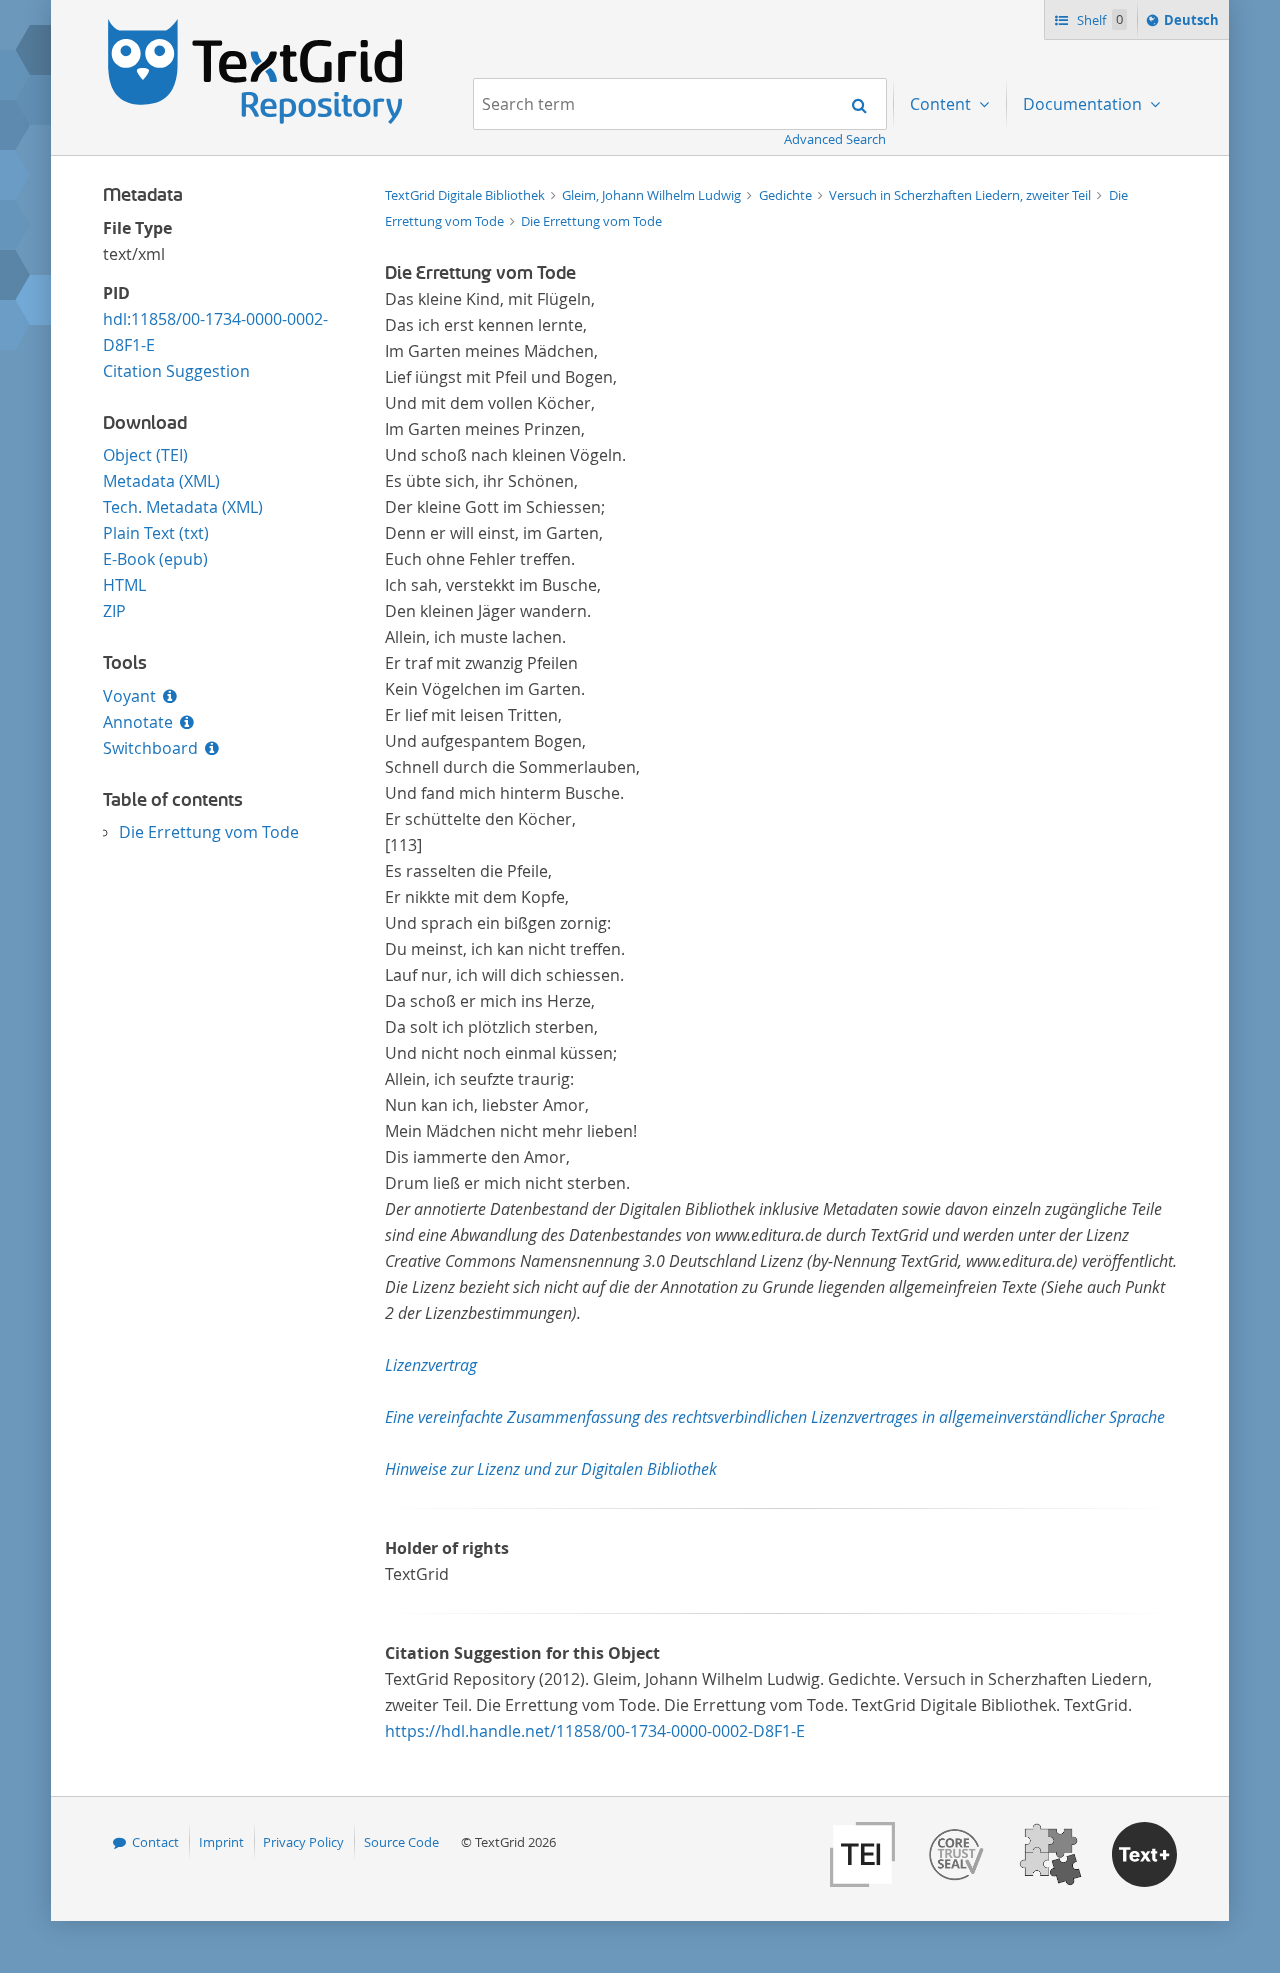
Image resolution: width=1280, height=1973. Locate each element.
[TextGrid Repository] (256, 26)
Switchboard (150, 748)
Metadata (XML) (161, 481)
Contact (155, 1842)
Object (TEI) (145, 455)
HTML (124, 585)
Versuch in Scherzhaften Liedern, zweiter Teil (961, 195)
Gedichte (787, 195)
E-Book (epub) (155, 559)
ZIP (114, 611)
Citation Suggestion (176, 371)
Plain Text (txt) (156, 533)
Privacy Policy (303, 1842)
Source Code (401, 1842)
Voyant (129, 696)
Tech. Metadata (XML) (183, 507)
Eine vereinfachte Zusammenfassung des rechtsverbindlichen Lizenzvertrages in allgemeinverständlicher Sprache (775, 1417)
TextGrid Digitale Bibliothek (466, 195)
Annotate (138, 722)
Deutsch (1193, 24)
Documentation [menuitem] (1084, 104)
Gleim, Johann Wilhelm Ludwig (653, 195)
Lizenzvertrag (431, 1365)
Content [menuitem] (942, 104)
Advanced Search (835, 139)
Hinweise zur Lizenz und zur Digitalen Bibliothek (551, 1469)
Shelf (1098, 20)
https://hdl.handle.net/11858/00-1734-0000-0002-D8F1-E (595, 1731)
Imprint (221, 1842)
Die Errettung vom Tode (209, 832)
